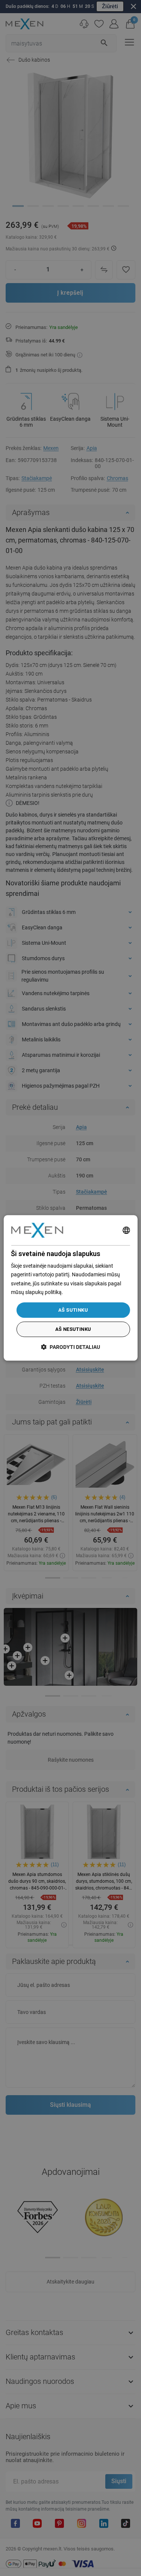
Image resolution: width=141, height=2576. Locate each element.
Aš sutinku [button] (73, 1310)
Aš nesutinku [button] (73, 1330)
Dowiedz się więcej (86, 1292)
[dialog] (70, 1288)
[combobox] (126, 1230)
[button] (70, 1347)
